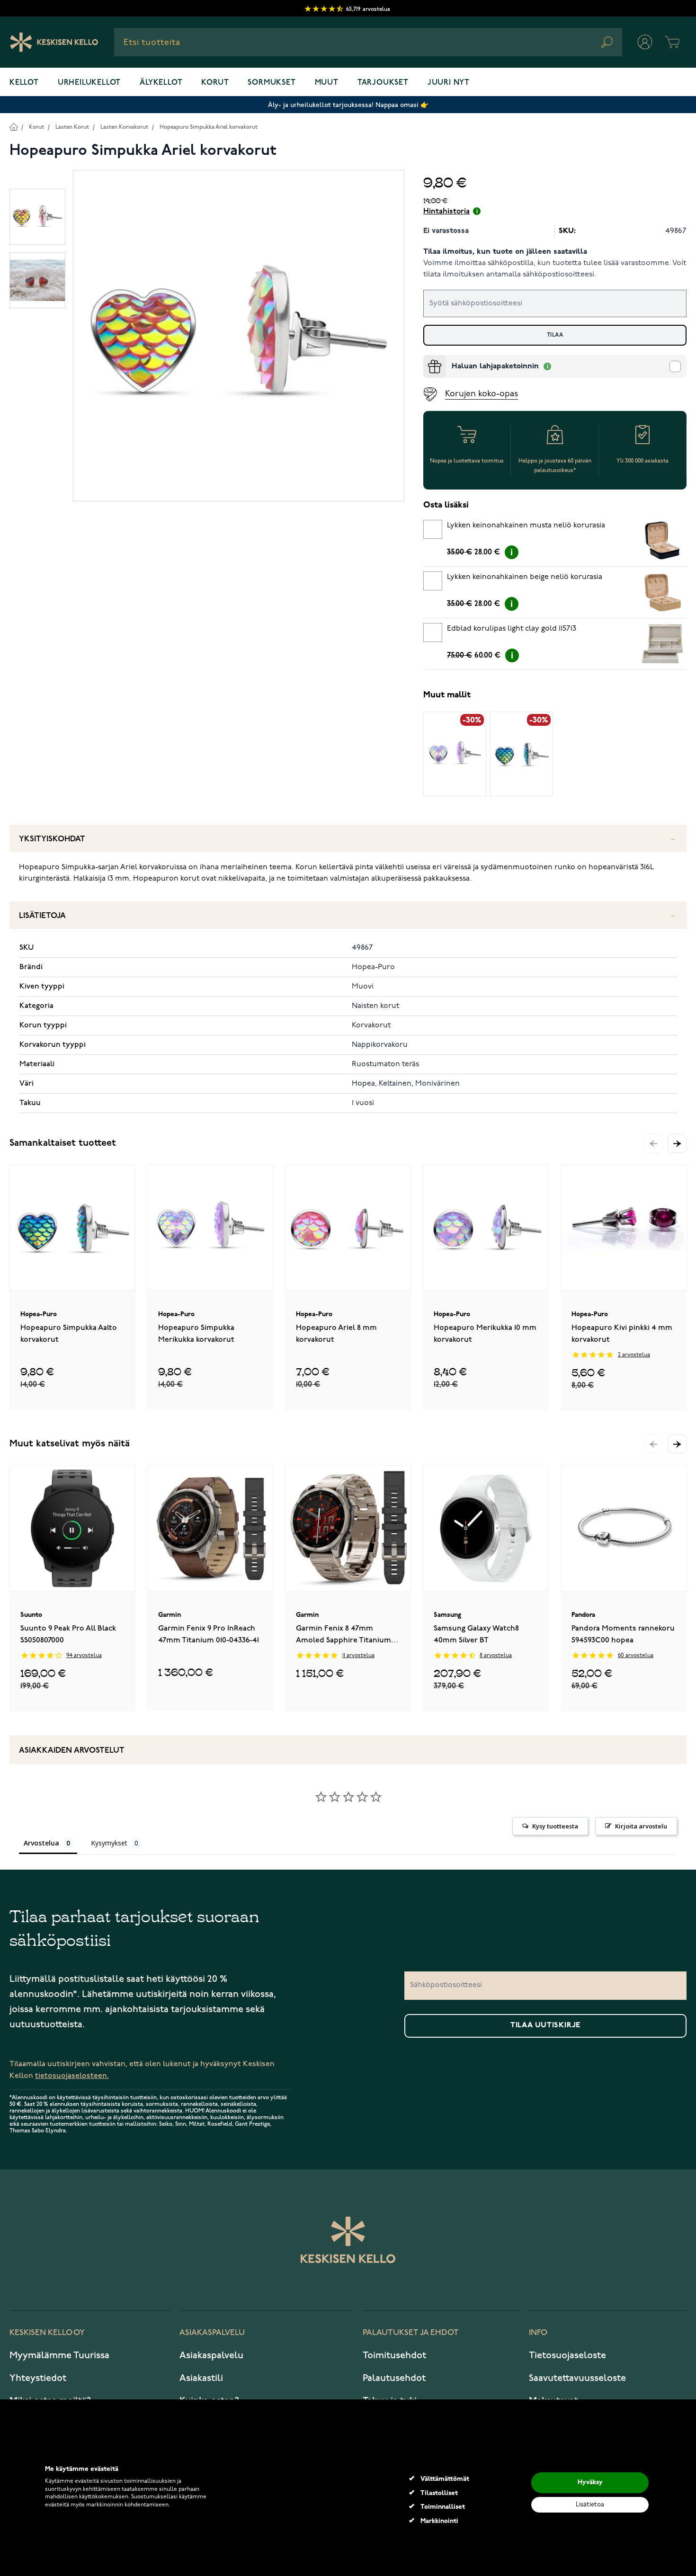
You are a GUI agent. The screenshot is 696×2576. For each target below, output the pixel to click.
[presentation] (427, 359)
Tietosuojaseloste (567, 2355)
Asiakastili (201, 2378)
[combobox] (368, 42)
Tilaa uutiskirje (545, 2025)
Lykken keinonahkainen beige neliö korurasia (525, 577)
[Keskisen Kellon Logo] (54, 42)
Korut (215, 83)
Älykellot (161, 83)
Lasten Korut (72, 127)
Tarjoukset (383, 83)
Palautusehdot (394, 2378)
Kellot (24, 83)
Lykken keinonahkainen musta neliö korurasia (526, 526)
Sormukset (272, 83)
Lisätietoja (42, 916)
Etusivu (13, 127)
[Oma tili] (645, 42)
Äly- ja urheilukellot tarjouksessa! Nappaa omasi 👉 (348, 105)
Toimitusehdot (394, 2355)
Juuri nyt (449, 83)
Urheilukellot (89, 83)
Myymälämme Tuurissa (59, 2355)
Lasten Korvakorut (124, 127)
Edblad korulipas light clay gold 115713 (512, 629)
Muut (327, 83)
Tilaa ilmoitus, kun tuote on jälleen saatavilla (505, 252)
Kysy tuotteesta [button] (555, 1826)
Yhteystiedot (38, 2378)
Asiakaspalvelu (211, 2355)
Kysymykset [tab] (109, 1843)
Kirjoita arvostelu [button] (641, 1826)
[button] (677, 1143)
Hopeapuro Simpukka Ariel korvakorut (209, 127)
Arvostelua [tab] (41, 1843)
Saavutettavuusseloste (577, 2378)
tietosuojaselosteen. (72, 2076)
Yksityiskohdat (52, 839)
